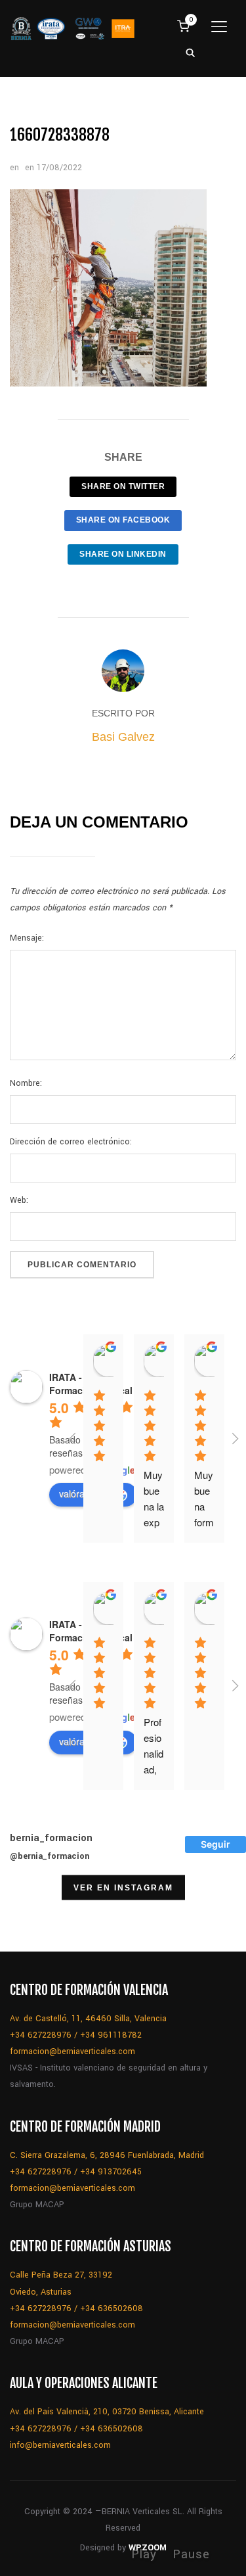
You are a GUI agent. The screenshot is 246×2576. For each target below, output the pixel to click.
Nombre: (26, 1083)
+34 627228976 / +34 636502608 (76, 2308)
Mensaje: (27, 938)
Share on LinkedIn (123, 554)
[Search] (190, 52)
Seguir (215, 1844)
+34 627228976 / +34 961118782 (76, 2035)
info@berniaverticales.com (60, 2445)
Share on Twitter (123, 486)
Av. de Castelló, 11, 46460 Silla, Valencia (88, 2019)
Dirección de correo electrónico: (71, 1142)
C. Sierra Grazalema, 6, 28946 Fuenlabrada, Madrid (107, 2155)
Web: (19, 1200)
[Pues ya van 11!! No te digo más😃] (33, 1918)
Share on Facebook (123, 520)
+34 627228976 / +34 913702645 (76, 2172)
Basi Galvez (123, 737)
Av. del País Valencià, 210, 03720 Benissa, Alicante (107, 2412)
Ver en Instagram (123, 1887)
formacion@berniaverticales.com (72, 2051)
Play (144, 2554)
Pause (191, 2554)
